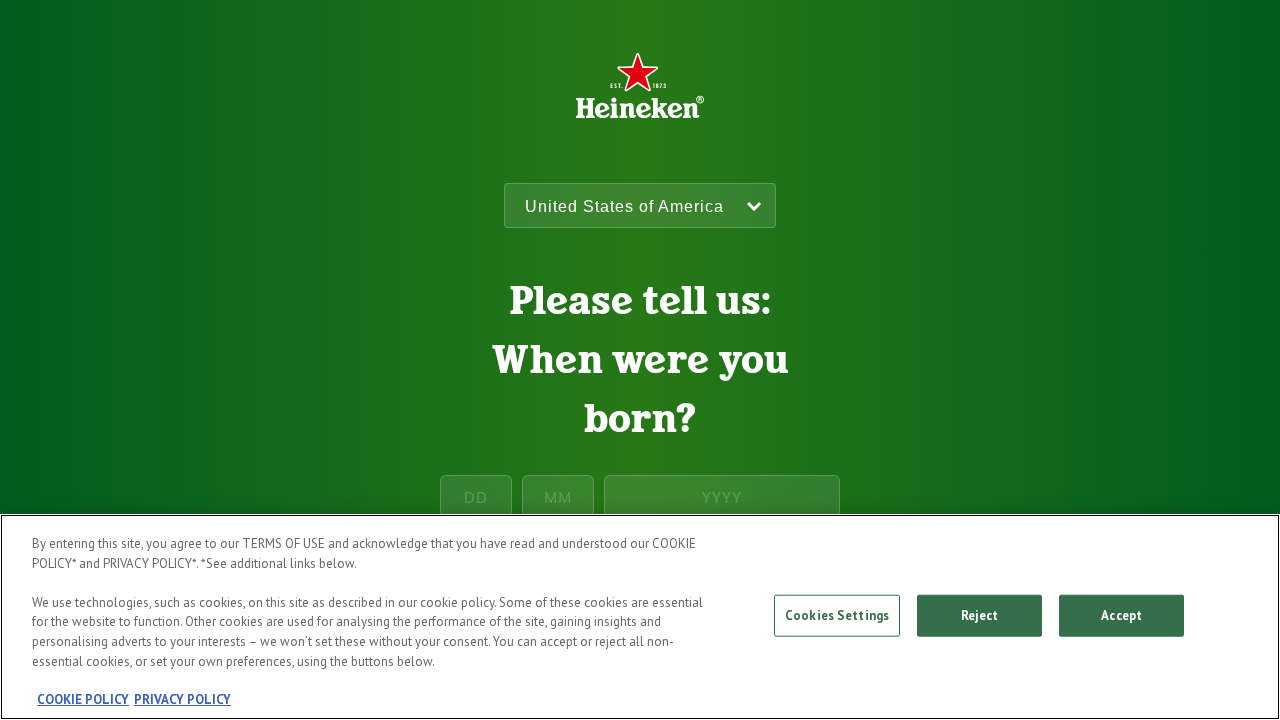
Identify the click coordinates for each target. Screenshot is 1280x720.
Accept (1121, 615)
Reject (980, 615)
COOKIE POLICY (83, 699)
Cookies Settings (837, 615)
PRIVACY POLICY (182, 699)
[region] (640, 617)
